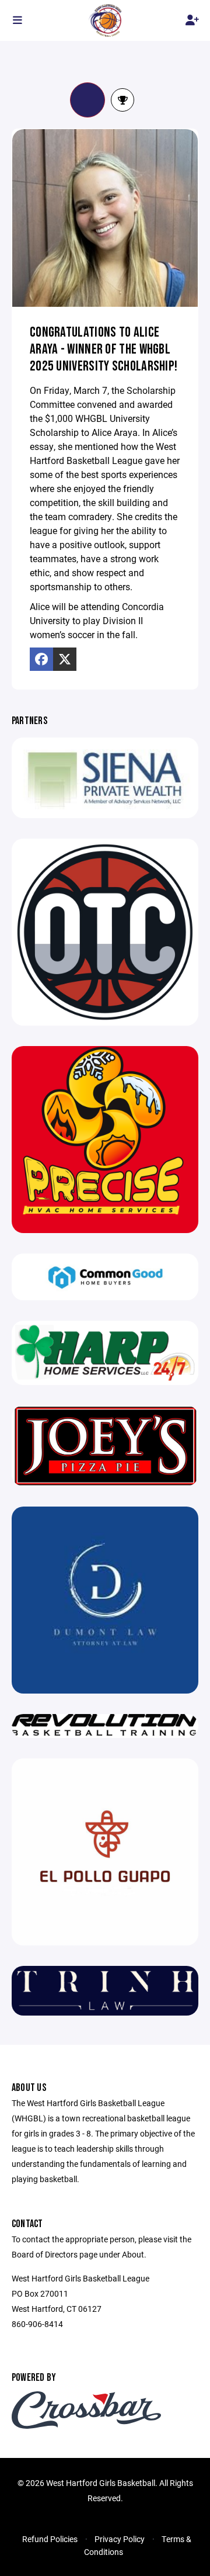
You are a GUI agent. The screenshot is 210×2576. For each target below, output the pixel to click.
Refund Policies (50, 2539)
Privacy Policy (120, 2539)
